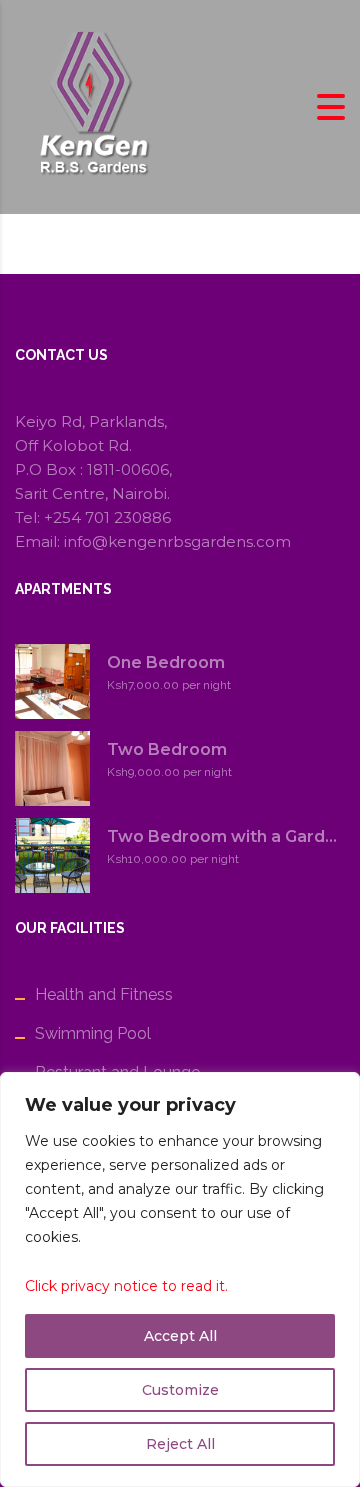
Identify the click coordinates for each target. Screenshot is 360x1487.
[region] (180, 1279)
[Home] (90, 105)
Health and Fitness (104, 994)
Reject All (180, 1444)
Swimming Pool (93, 1033)
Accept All (180, 1336)
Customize (180, 1390)
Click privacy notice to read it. (126, 1286)
